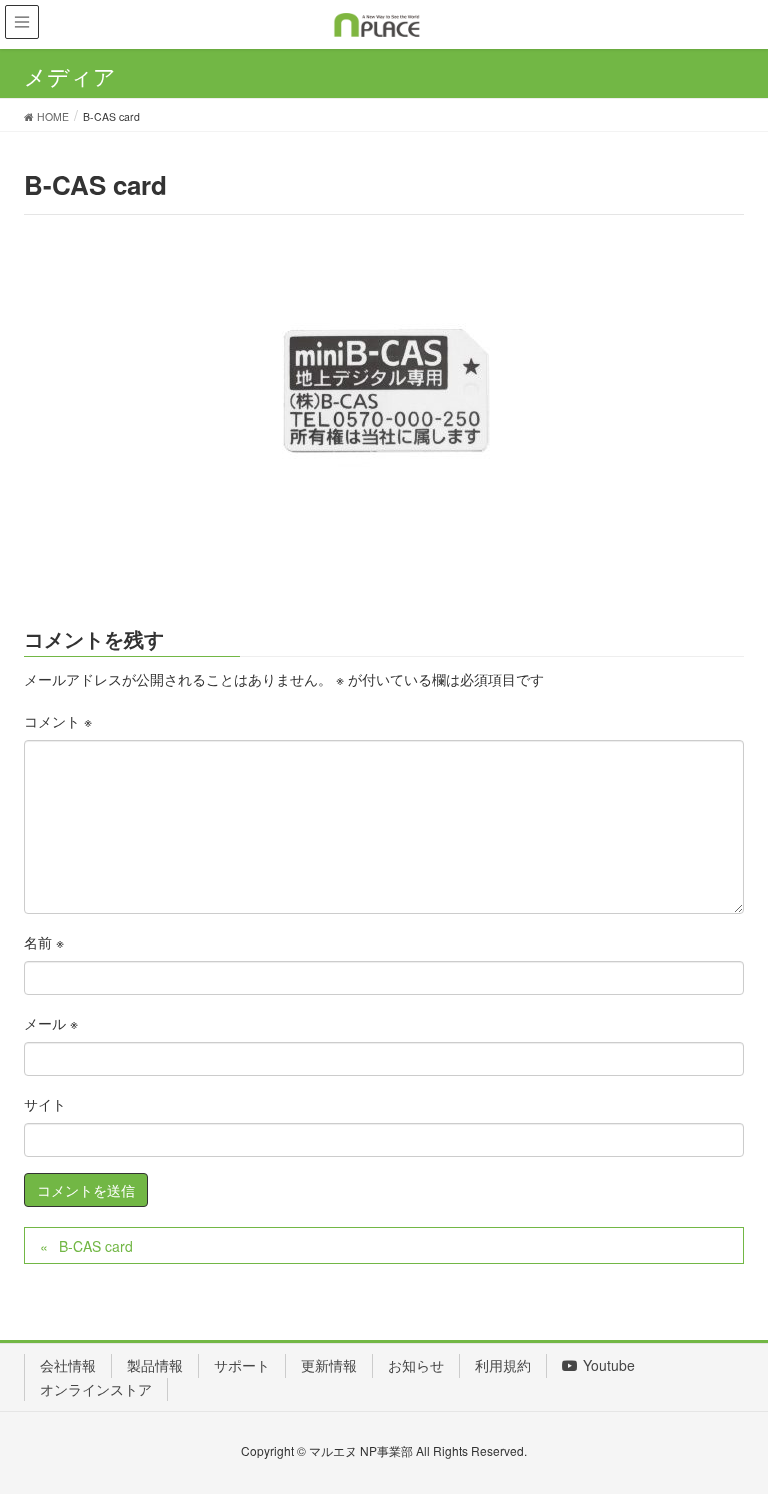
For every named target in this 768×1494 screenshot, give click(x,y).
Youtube (609, 1365)
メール (51, 1023)
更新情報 (329, 1365)
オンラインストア (96, 1389)
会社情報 (68, 1365)
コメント (58, 721)
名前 (44, 942)
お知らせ (416, 1365)
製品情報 (155, 1365)
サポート (242, 1365)
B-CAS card (96, 1246)
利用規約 (503, 1365)
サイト (45, 1104)
